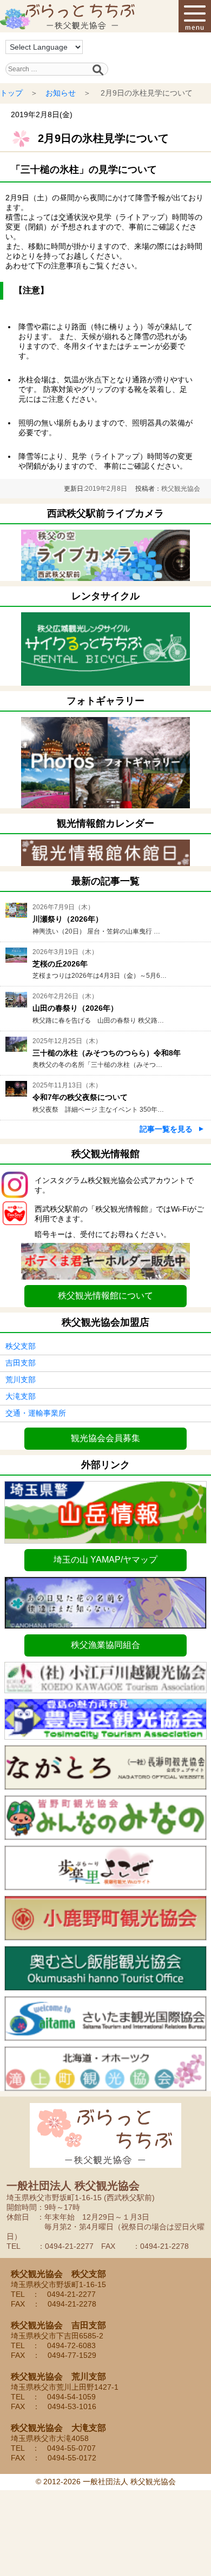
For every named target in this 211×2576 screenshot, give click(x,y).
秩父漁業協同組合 (105, 1645)
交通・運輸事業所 (36, 1413)
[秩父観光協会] (68, 16)
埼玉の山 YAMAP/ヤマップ (105, 1560)
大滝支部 (21, 1396)
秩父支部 (21, 1346)
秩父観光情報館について (105, 1296)
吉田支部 (21, 1363)
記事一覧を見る (166, 1129)
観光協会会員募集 (105, 1438)
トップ (11, 93)
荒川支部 (21, 1380)
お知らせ (61, 93)
